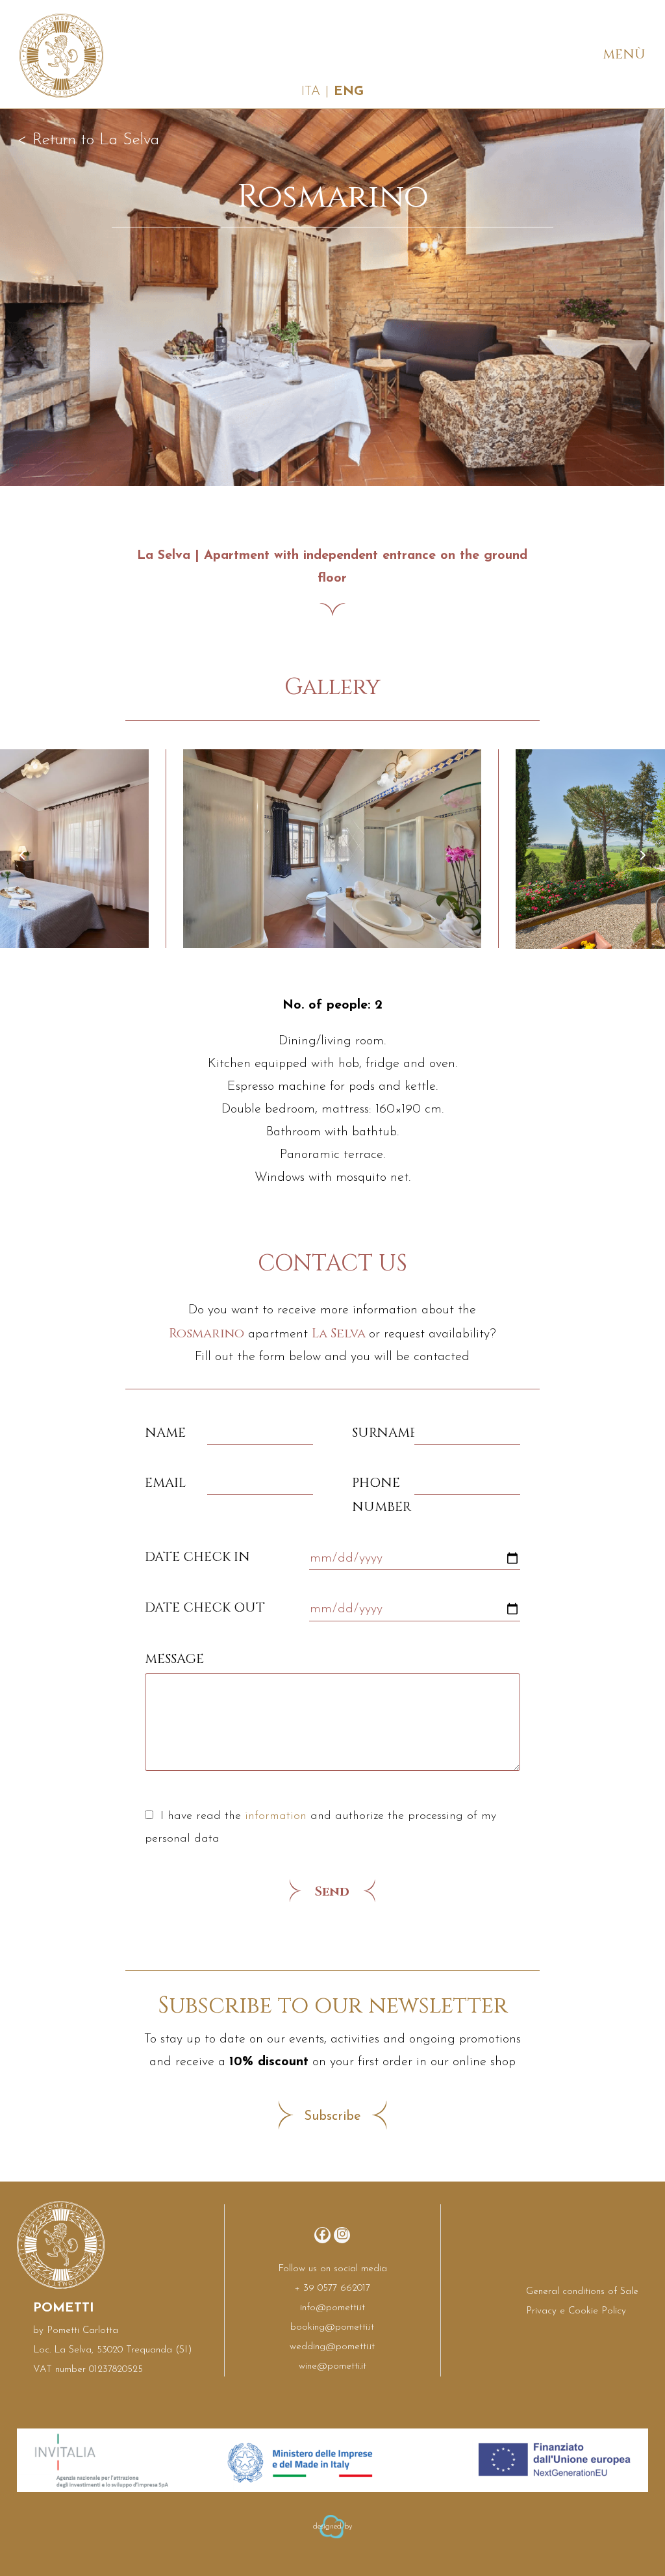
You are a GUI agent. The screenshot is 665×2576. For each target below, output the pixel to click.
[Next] (642, 855)
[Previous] (23, 855)
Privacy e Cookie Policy (576, 2311)
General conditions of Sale (582, 2292)
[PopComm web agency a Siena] (332, 2542)
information (276, 1816)
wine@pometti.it (332, 2366)
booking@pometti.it (332, 2327)
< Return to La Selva (88, 140)
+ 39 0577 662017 (332, 2288)
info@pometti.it (332, 2308)
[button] (621, 54)
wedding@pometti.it (332, 2347)
